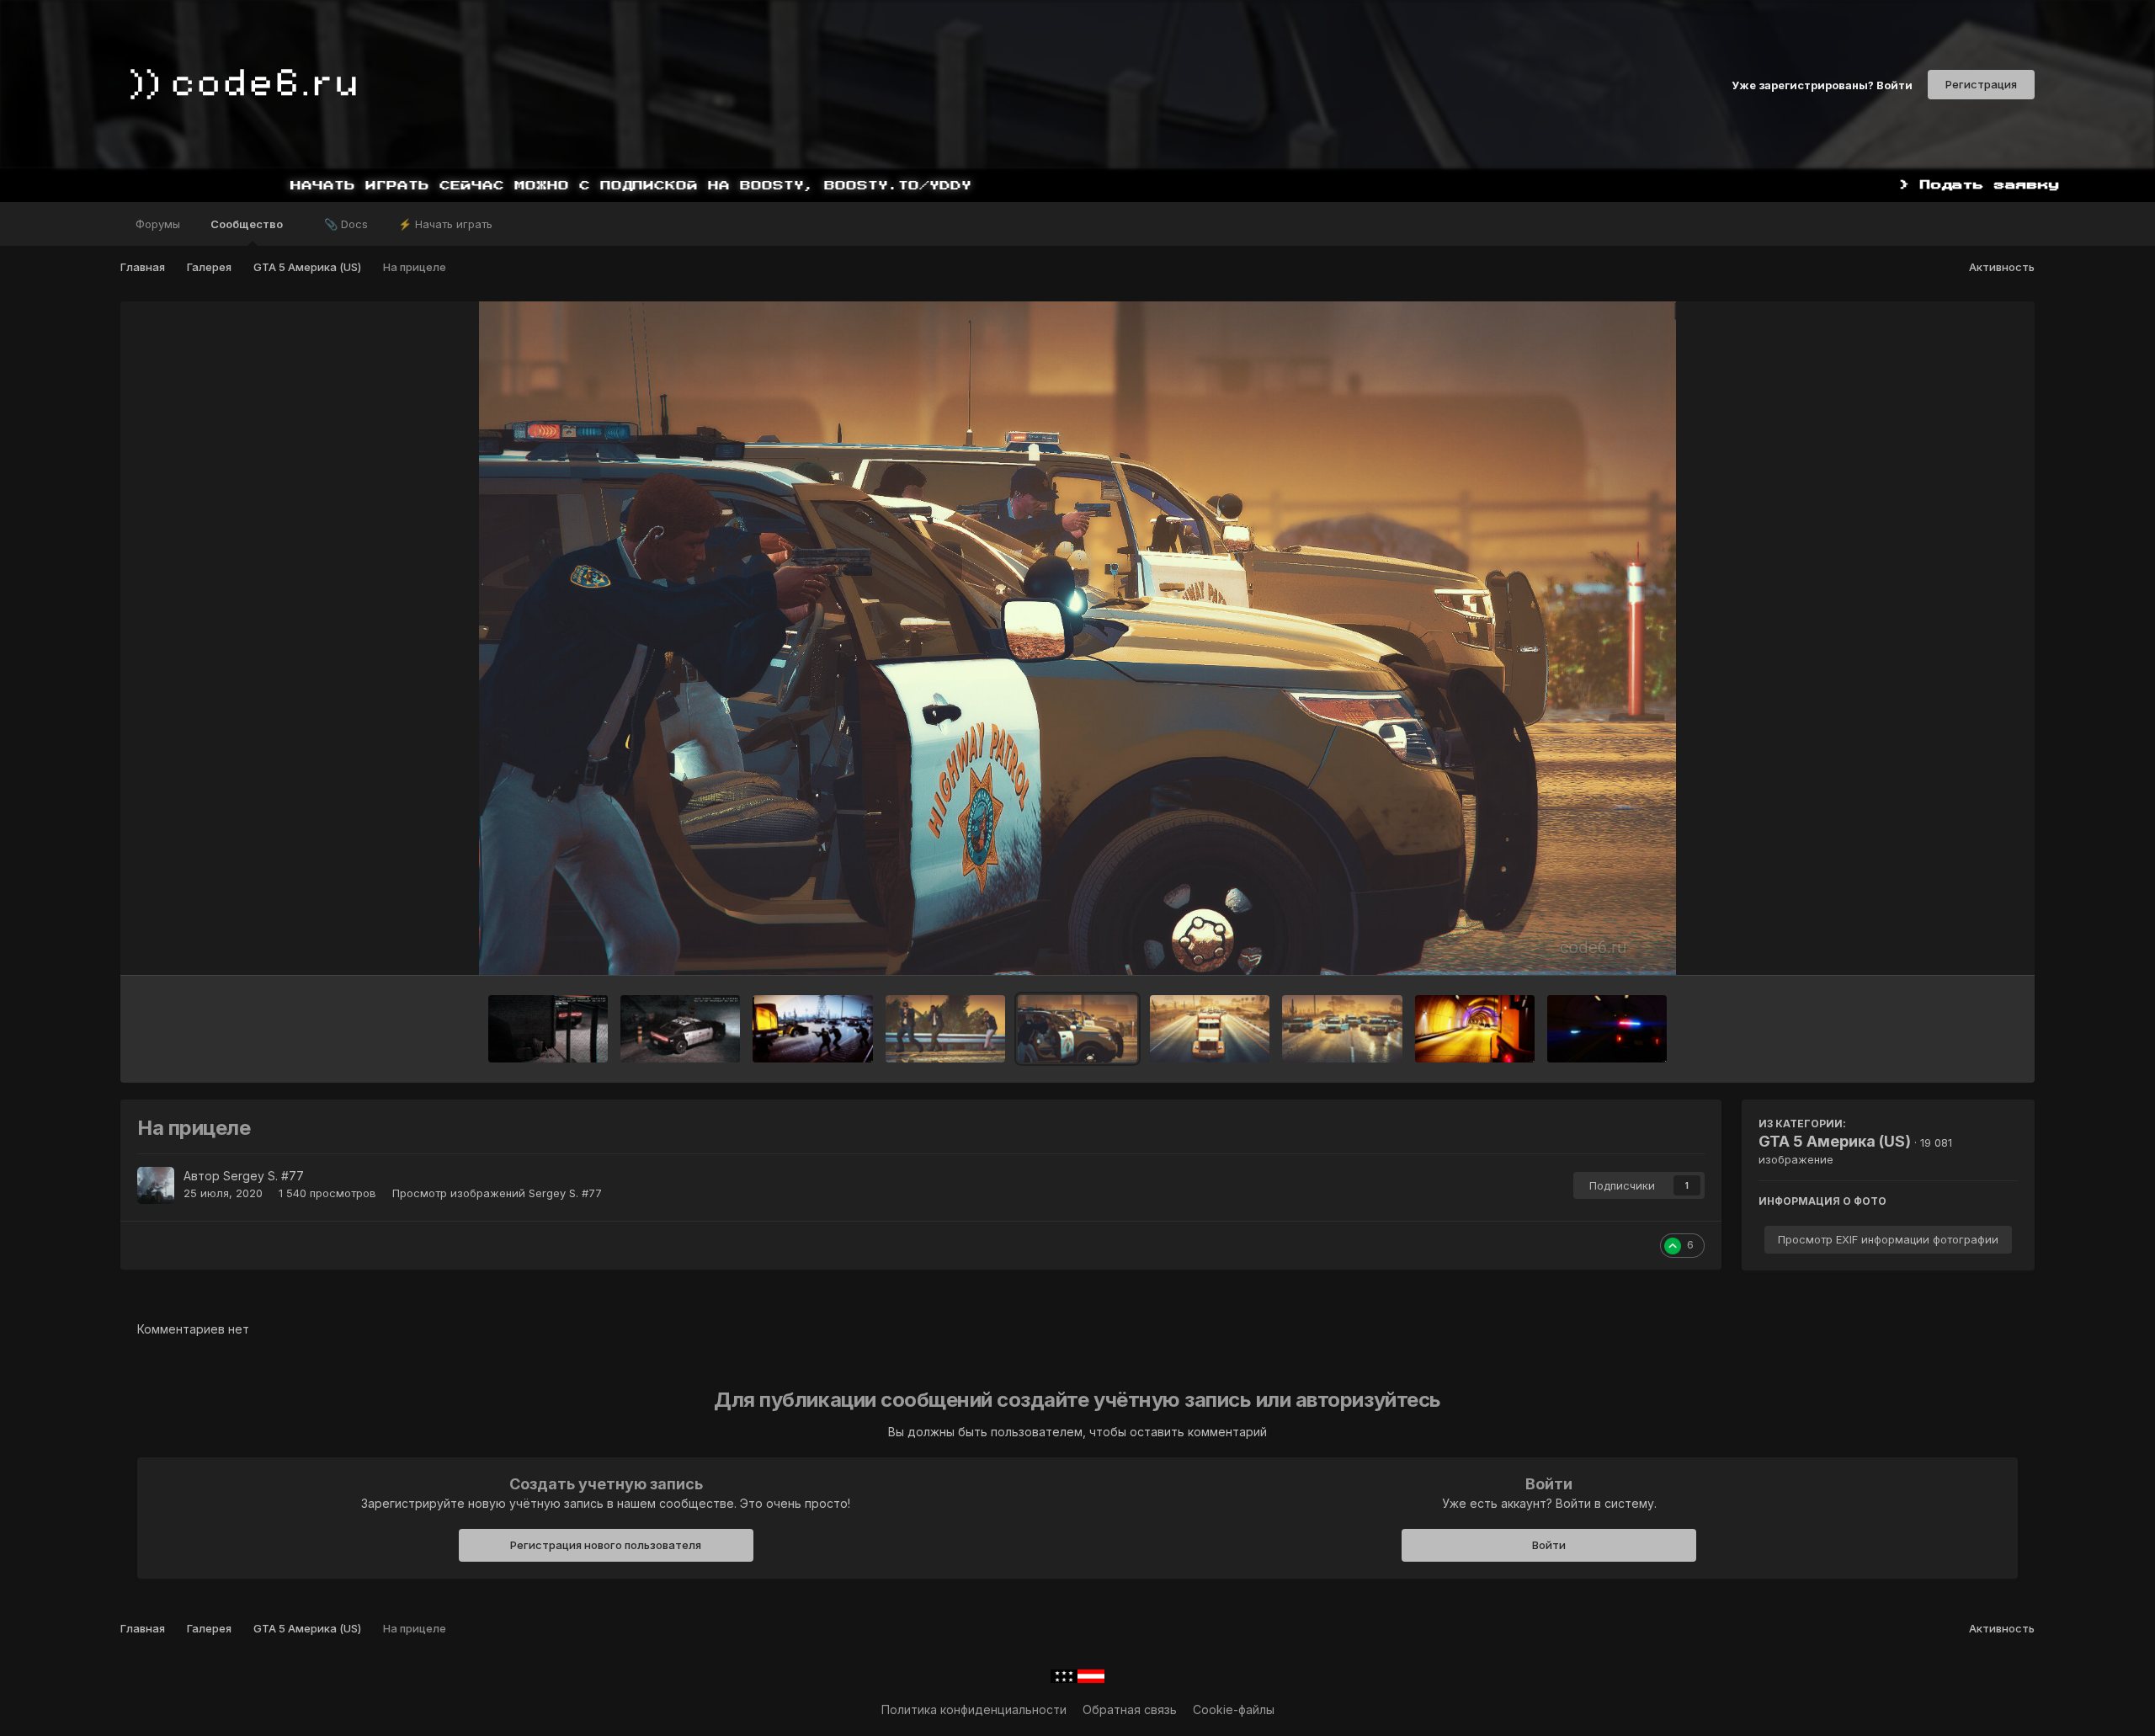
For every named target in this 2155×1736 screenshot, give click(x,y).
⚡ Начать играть (445, 224)
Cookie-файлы (1234, 1709)
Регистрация (1981, 84)
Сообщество (248, 224)
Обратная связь (1130, 1709)
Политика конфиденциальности (974, 1709)
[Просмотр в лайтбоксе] (1077, 638)
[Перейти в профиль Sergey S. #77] (156, 1185)
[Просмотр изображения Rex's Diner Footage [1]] (680, 1029)
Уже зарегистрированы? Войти (1822, 84)
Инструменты (1958, 945)
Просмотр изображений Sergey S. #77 (497, 1193)
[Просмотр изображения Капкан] (1342, 1029)
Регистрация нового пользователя (606, 1545)
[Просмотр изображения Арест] (812, 1029)
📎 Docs (346, 224)
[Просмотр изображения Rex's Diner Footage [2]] (548, 1029)
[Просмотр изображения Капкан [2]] (1210, 1029)
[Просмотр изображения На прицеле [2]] (945, 1029)
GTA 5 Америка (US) (1835, 1141)
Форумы (158, 224)
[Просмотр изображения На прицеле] (1077, 1029)
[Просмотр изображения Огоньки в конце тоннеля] (1475, 1029)
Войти (1549, 1545)
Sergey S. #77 (263, 1176)
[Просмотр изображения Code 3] (1607, 1029)
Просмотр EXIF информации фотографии (1888, 1239)
